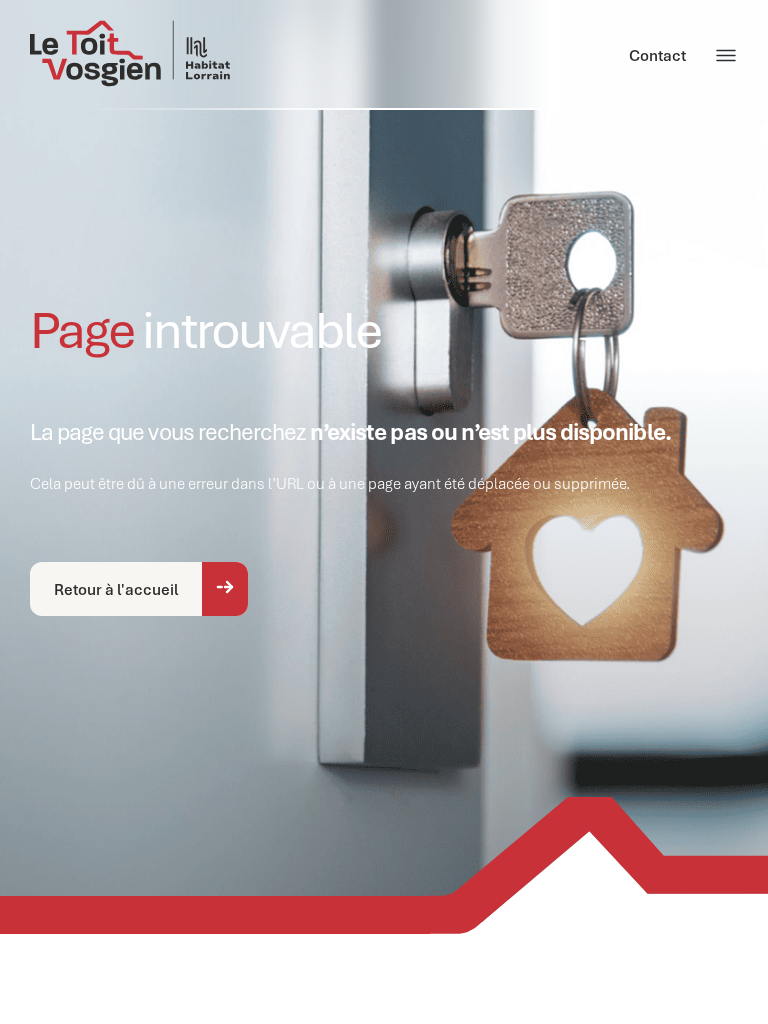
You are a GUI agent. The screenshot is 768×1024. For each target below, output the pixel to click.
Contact (657, 55)
